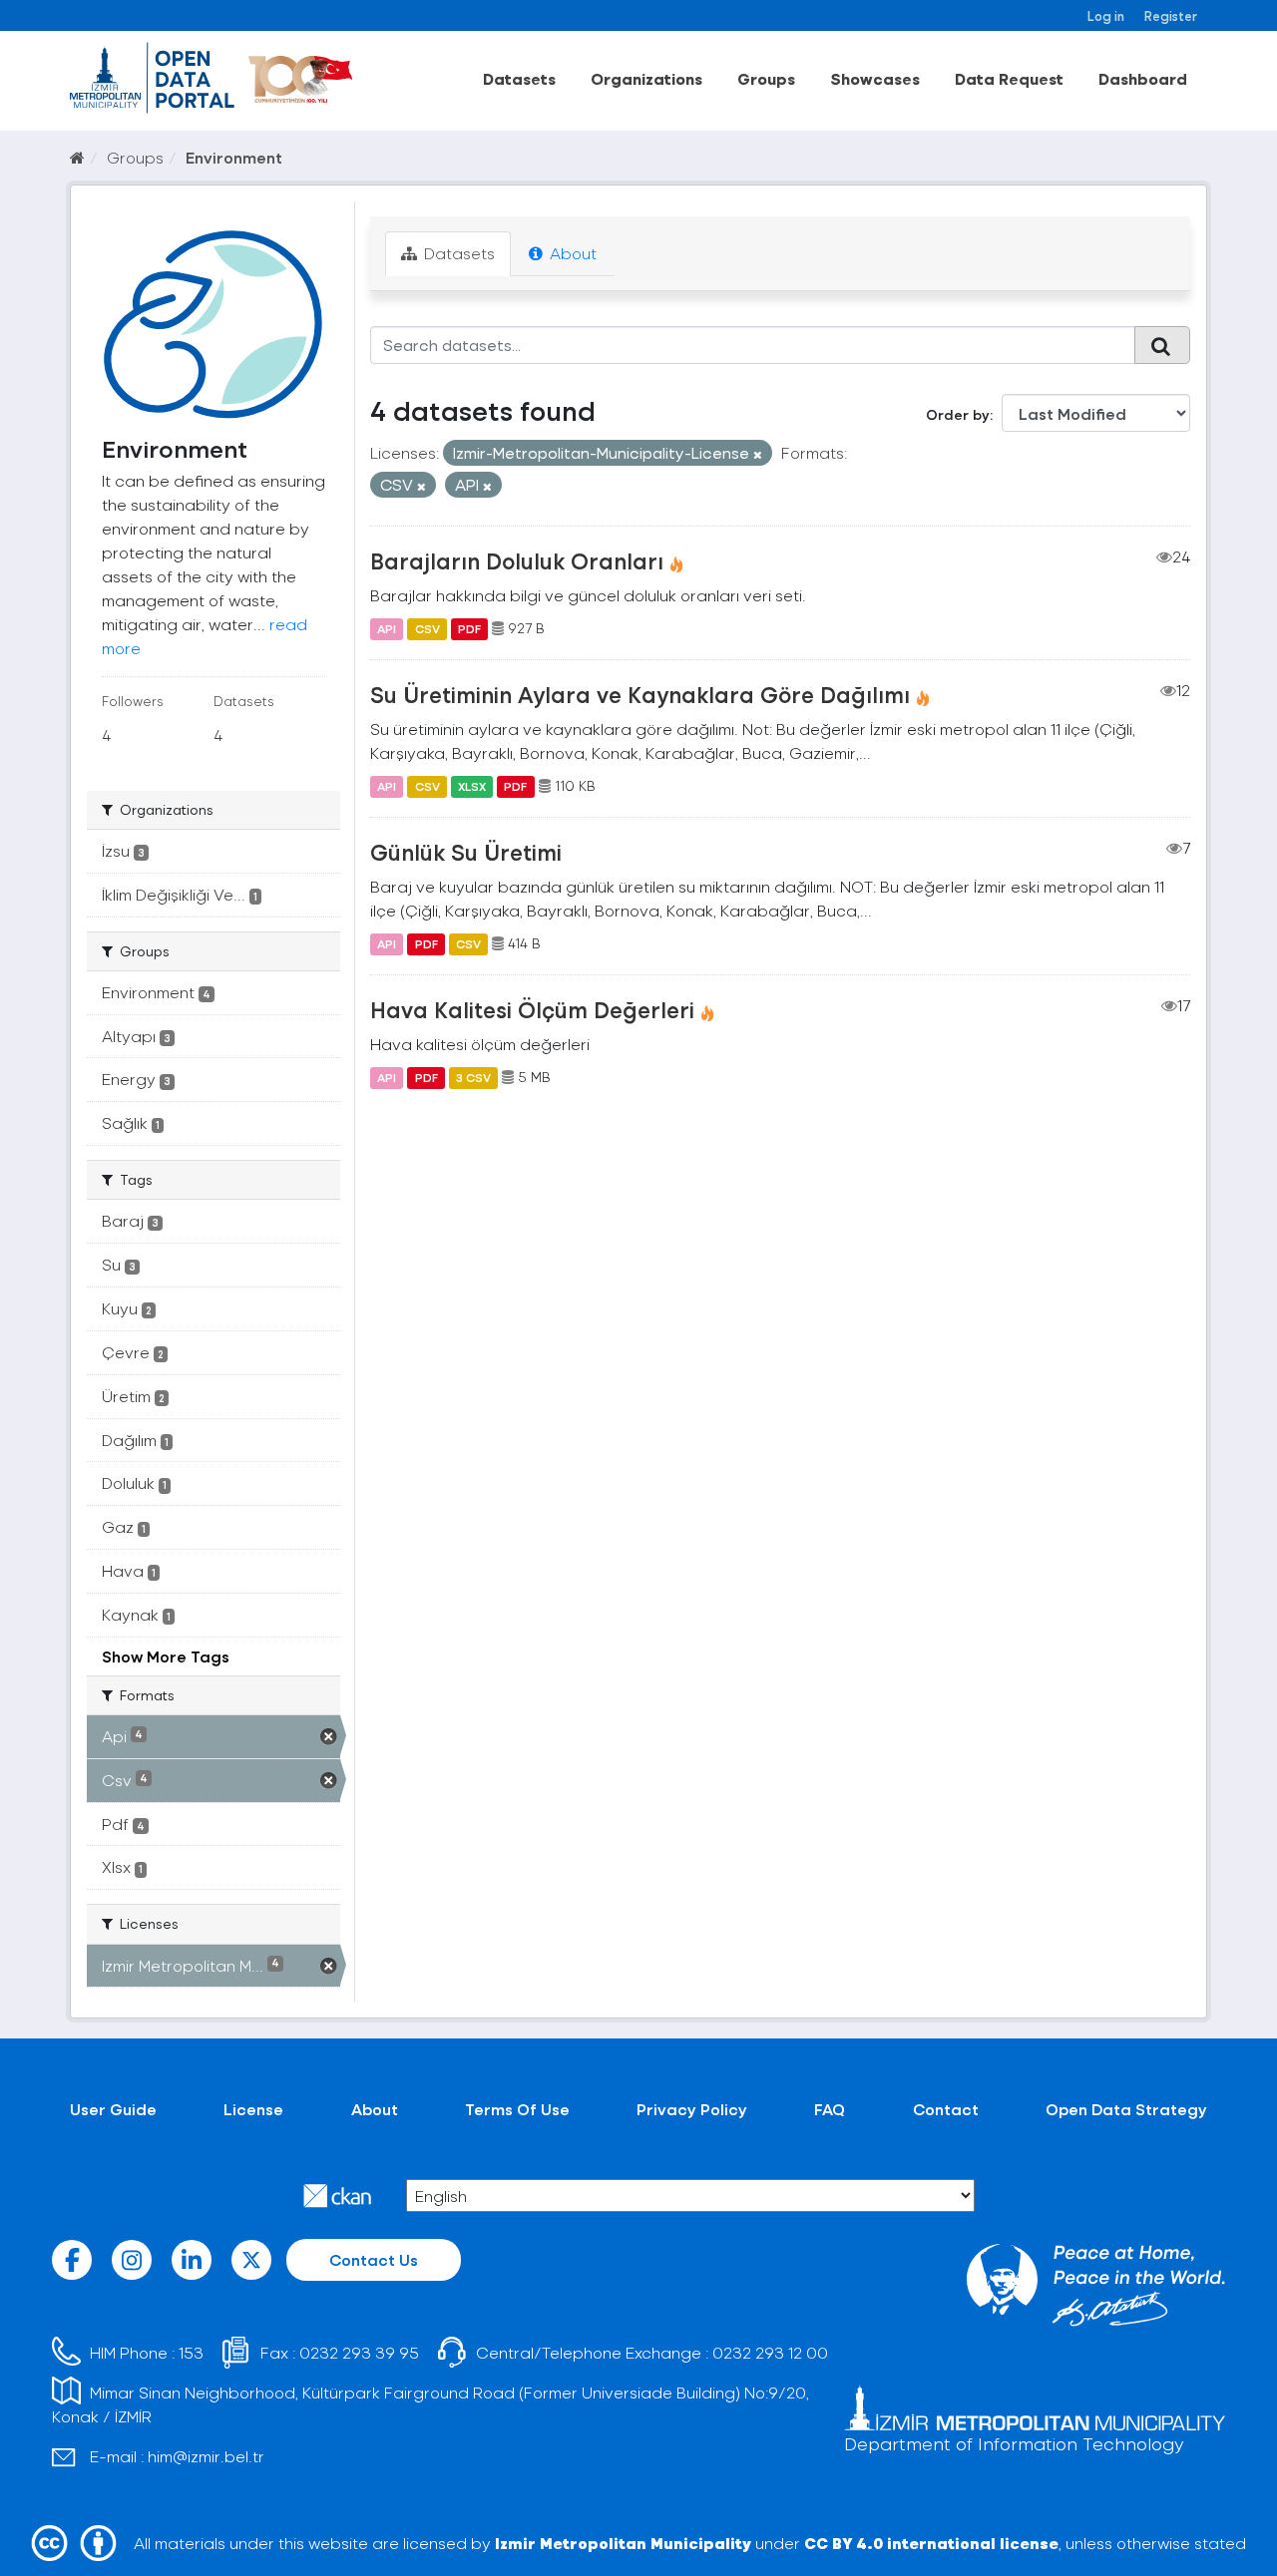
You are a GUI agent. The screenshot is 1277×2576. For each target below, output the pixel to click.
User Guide (113, 2109)
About (571, 253)
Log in (1106, 15)
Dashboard (1143, 78)
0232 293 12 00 (770, 2352)
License (253, 2109)
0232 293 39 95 (359, 2352)
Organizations (646, 78)
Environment (234, 157)
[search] (1162, 345)
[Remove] (758, 454)
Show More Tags (166, 1656)
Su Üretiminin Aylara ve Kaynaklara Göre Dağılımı (640, 694)
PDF (469, 628)
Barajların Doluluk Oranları (517, 560)
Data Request (1009, 78)
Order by (958, 414)
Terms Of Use (517, 2109)
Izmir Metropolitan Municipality (623, 2543)
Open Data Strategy (1126, 2109)
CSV (427, 628)
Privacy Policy (692, 2109)
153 (191, 2352)
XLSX (472, 786)
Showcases (875, 78)
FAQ (830, 2109)
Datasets (519, 78)
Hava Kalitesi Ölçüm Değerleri (532, 1009)
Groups (766, 78)
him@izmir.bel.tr (206, 2456)
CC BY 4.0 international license (931, 2543)
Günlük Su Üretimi (466, 852)
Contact (946, 2109)
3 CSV (473, 1077)
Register (1171, 15)
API (387, 628)
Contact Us (374, 2259)
